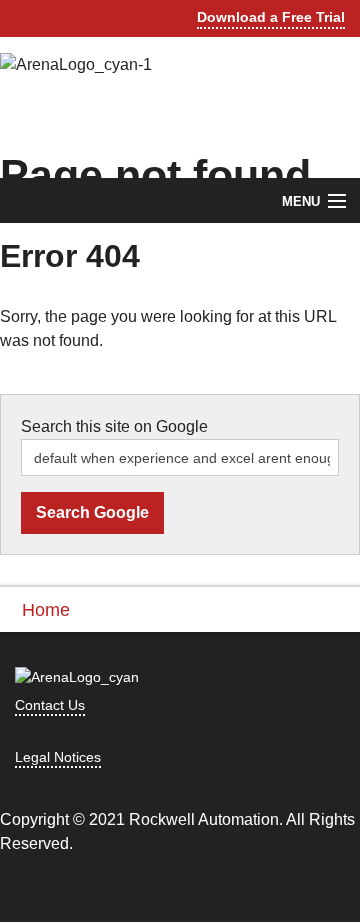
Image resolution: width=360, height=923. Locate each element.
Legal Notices (58, 757)
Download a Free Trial (271, 17)
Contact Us (50, 705)
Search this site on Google (114, 426)
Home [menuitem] (46, 610)
